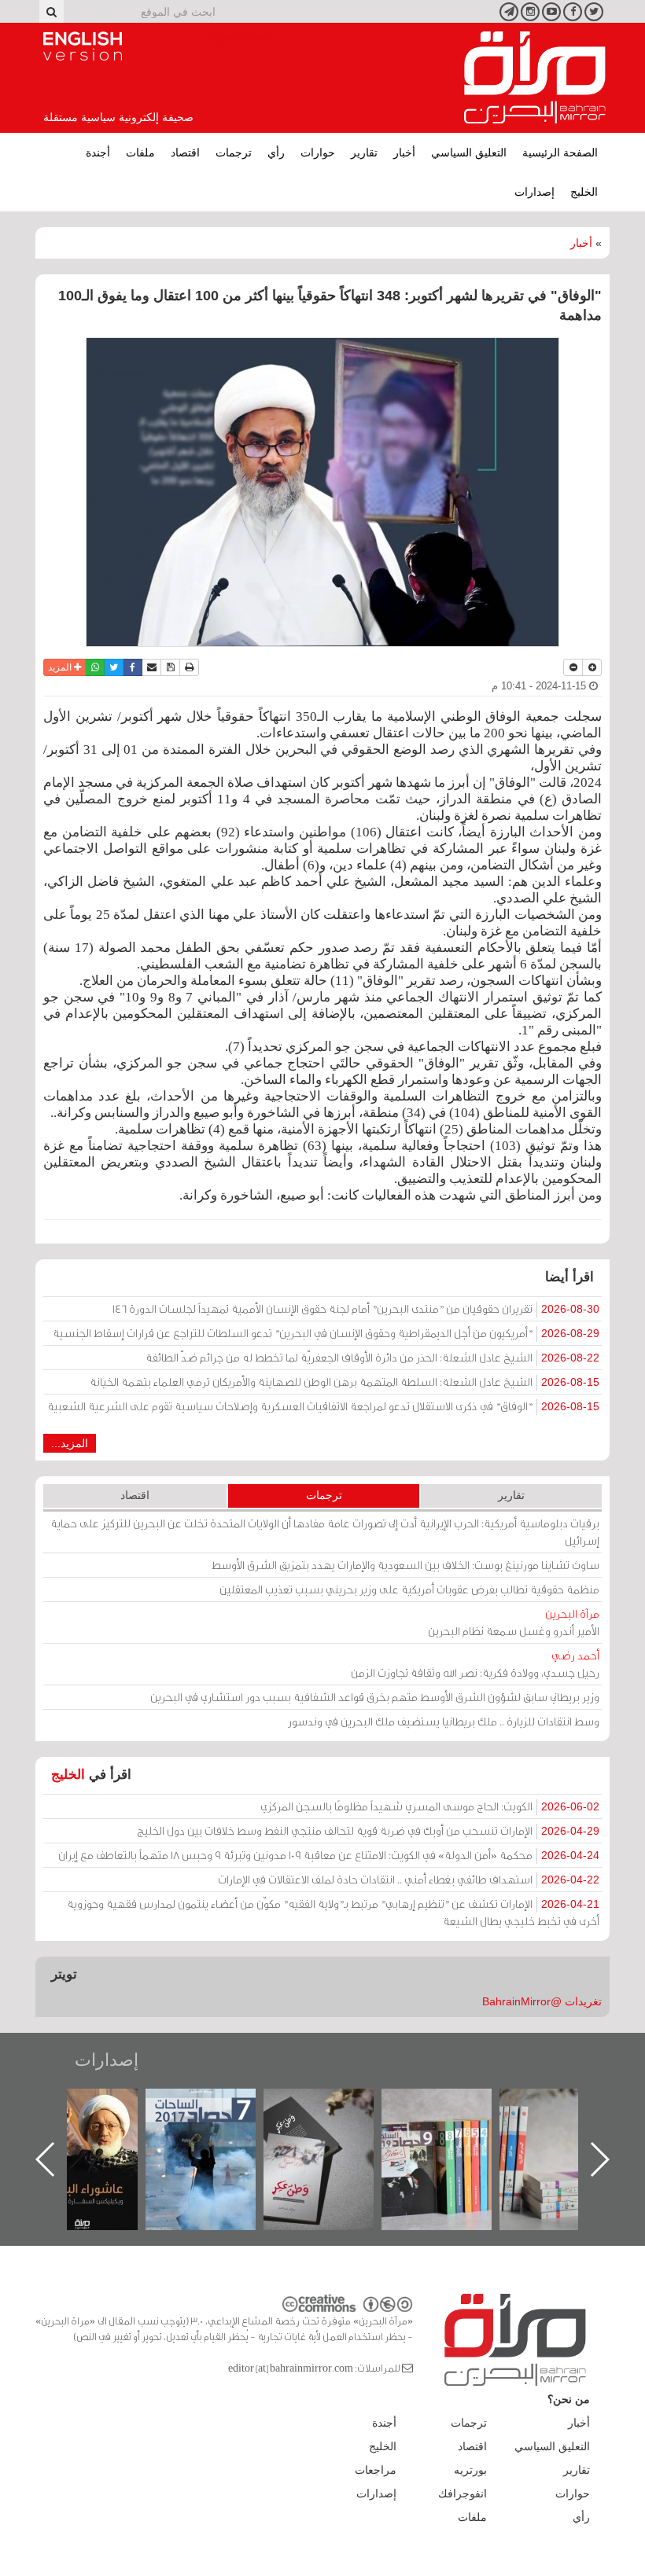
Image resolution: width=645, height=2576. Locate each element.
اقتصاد (185, 153)
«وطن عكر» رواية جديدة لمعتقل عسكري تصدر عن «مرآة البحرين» (452, 2134)
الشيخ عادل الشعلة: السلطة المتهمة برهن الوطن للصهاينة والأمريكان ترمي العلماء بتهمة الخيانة (345, 1382)
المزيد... (70, 1443)
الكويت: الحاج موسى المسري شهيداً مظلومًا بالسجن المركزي (430, 1806)
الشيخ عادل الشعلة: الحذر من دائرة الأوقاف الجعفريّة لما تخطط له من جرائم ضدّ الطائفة (372, 1357)
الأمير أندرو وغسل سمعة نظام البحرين (514, 1622)
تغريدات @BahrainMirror (542, 2001)
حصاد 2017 (334, 2106)
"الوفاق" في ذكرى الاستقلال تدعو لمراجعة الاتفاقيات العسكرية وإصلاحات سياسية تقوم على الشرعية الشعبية (323, 1406)
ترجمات (234, 153)
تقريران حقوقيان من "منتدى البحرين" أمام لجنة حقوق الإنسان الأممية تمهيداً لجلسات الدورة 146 (356, 1308)
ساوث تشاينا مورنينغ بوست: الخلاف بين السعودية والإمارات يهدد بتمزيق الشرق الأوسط (405, 1565)
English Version (83, 46)
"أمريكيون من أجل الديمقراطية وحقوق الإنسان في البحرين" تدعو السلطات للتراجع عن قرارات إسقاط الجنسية (326, 1333)
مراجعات (376, 2470)
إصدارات (534, 192)
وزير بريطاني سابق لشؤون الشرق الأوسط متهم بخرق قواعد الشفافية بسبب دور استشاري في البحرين (375, 1697)
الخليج (584, 192)
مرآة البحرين (535, 78)
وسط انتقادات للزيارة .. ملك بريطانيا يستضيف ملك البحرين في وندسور (444, 1721)
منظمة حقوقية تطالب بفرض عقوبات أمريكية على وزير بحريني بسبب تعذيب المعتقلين (409, 1589)
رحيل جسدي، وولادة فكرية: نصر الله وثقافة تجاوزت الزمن (475, 1664)
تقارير (364, 153)
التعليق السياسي (469, 153)
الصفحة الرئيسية (560, 153)
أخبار (404, 153)
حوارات (318, 153)
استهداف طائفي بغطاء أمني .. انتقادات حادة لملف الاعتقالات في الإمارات (409, 1879)
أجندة (98, 153)
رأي (276, 153)
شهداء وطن (99, 2106)
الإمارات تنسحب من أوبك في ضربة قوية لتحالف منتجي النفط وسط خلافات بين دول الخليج (368, 1830)
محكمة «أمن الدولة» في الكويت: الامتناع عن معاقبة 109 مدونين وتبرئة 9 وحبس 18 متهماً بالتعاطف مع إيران (329, 1855)
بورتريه (470, 2470)
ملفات (140, 153)
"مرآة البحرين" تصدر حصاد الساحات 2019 (570, 2124)
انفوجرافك (463, 2493)
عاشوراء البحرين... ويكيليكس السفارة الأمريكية (217, 2124)
